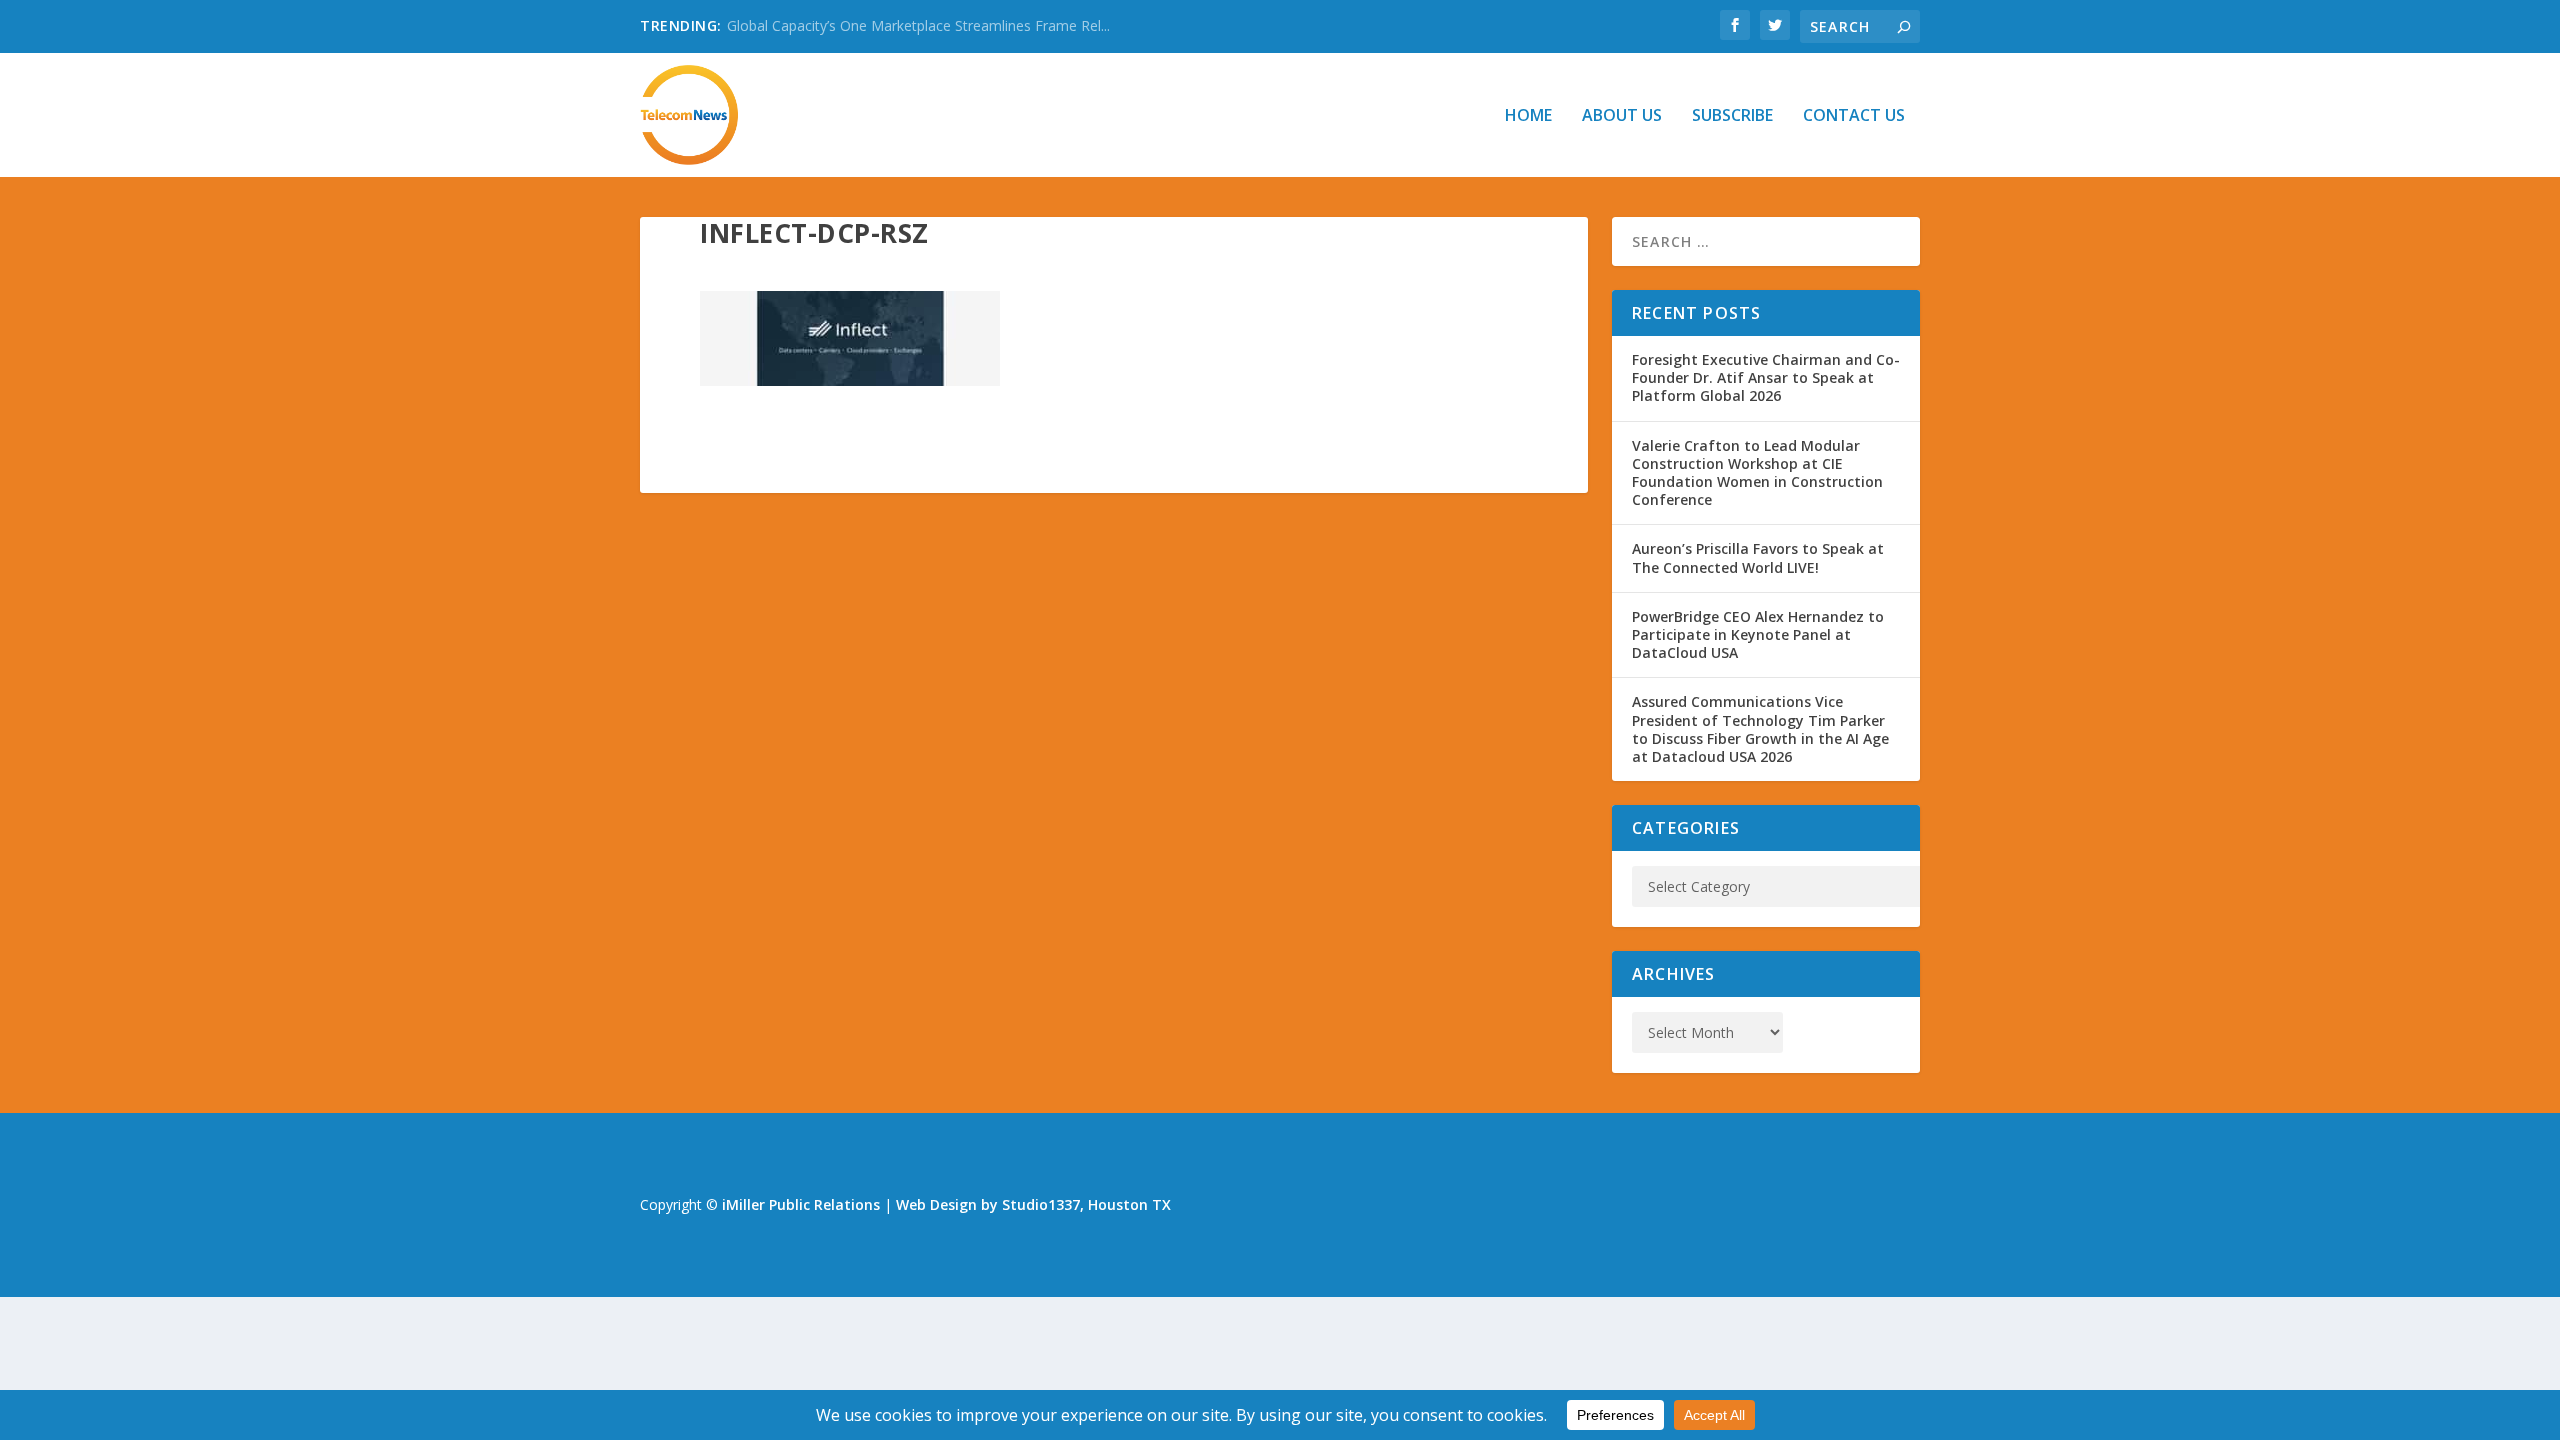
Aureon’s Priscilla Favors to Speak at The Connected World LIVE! (1758, 557)
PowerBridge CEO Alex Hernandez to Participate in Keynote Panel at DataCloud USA (1758, 634)
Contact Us (1854, 116)
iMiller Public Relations (801, 1204)
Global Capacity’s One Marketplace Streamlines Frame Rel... (918, 25)
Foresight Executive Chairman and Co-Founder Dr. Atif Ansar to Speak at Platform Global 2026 (1766, 377)
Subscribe (1732, 116)
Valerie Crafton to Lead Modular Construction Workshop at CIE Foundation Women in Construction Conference (1757, 473)
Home (1528, 116)
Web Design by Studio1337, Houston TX (1033, 1204)
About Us (1622, 116)
